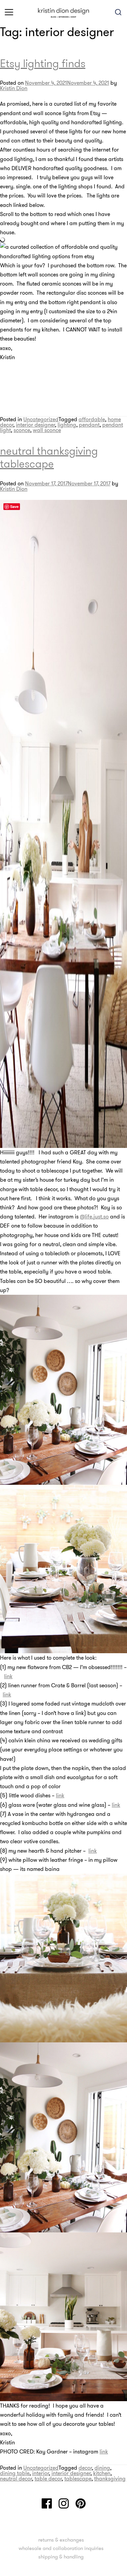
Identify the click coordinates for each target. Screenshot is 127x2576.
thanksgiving (110, 2478)
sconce (22, 430)
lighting (67, 425)
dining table (15, 2473)
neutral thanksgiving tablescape (49, 457)
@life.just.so (94, 1216)
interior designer (35, 425)
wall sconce (47, 430)
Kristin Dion (14, 88)
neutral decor (16, 2478)
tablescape (78, 2478)
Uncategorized (41, 419)
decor (85, 2468)
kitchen (102, 2473)
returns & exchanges (61, 2540)
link (8, 1676)
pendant (89, 425)
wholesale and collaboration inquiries (61, 2548)
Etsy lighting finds (43, 63)
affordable (92, 419)
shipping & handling (61, 2557)
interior (40, 2473)
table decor (48, 2478)
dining (102, 2468)
